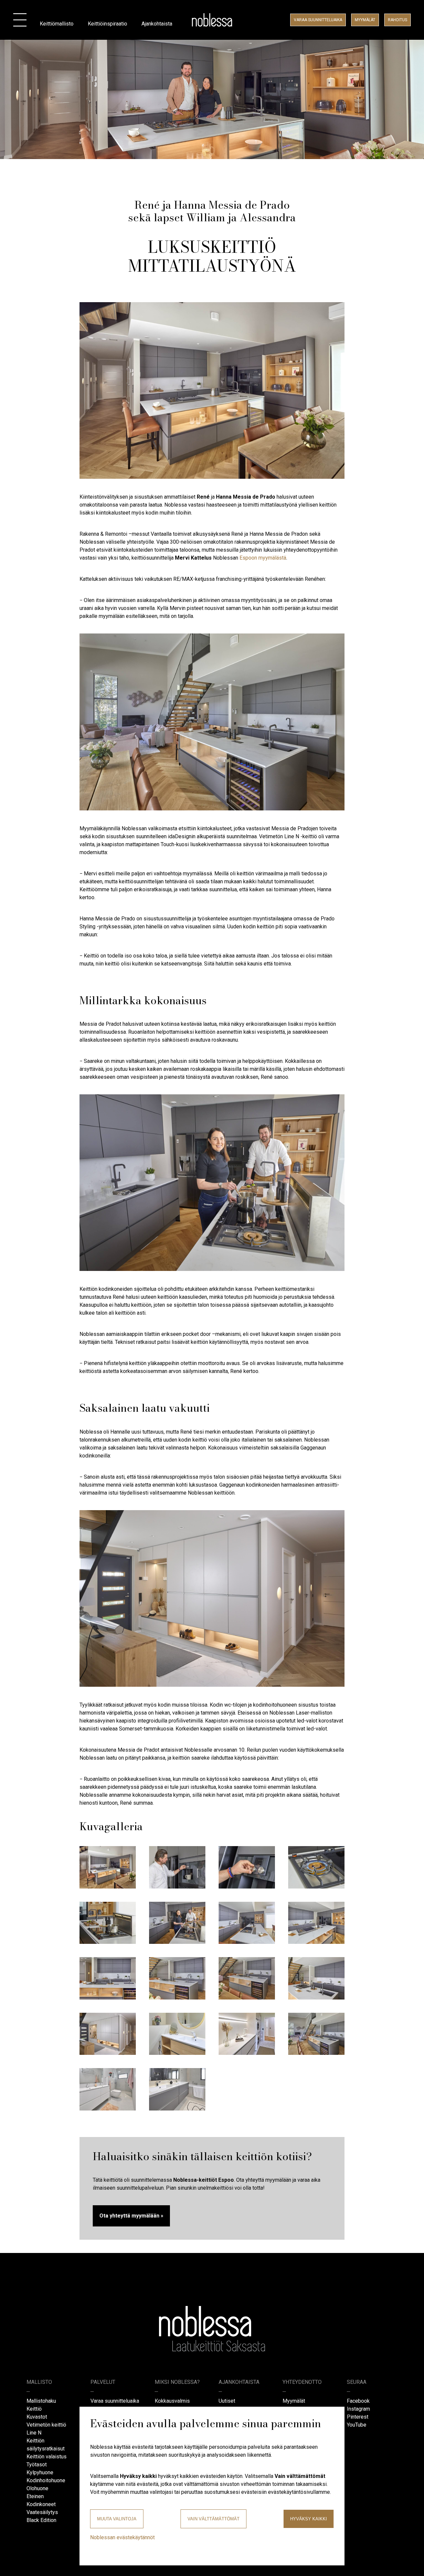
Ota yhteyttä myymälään (129, 2216)
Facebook (358, 2401)
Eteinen (35, 2496)
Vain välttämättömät (213, 2519)
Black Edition (41, 2520)
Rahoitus (397, 20)
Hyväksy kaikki (309, 2519)
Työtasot (37, 2465)
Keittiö (34, 2409)
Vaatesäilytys (42, 2512)
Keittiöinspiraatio (107, 24)
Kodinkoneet (41, 2504)
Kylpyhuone (40, 2472)
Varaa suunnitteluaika (115, 2401)
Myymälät (365, 20)
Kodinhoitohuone (46, 2480)
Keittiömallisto (57, 24)
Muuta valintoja (117, 2519)
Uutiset (227, 2401)
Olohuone (37, 2488)
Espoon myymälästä (263, 558)
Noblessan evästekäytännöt (122, 2537)
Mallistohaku (41, 2401)
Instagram (358, 2409)
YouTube (357, 2425)
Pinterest (358, 2417)
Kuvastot (37, 2417)
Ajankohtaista (157, 24)
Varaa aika (318, 20)
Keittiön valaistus (47, 2457)
